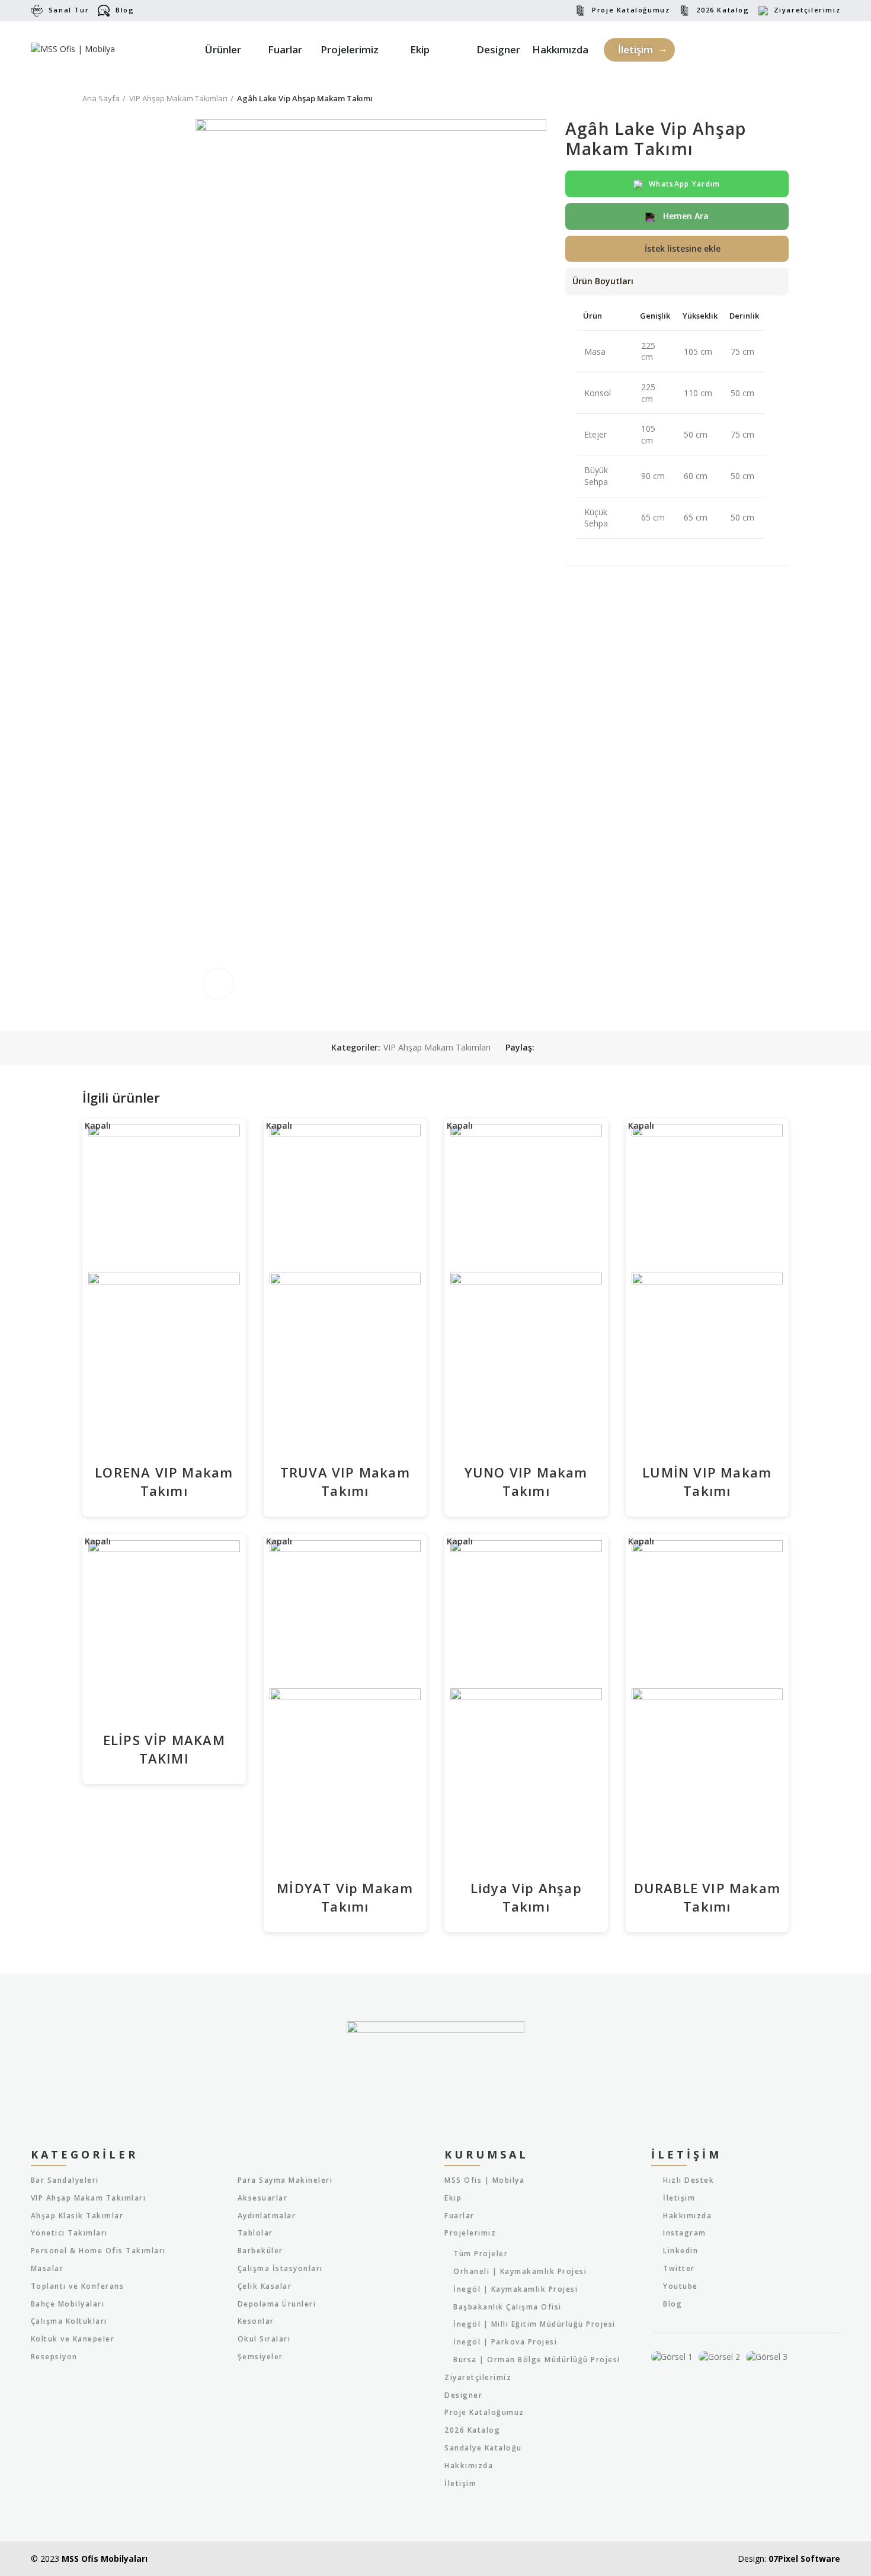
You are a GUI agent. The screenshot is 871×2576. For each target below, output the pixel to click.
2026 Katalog (723, 10)
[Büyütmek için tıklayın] (218, 984)
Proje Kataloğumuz (631, 10)
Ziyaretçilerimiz (807, 10)
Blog (125, 10)
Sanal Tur (69, 10)
